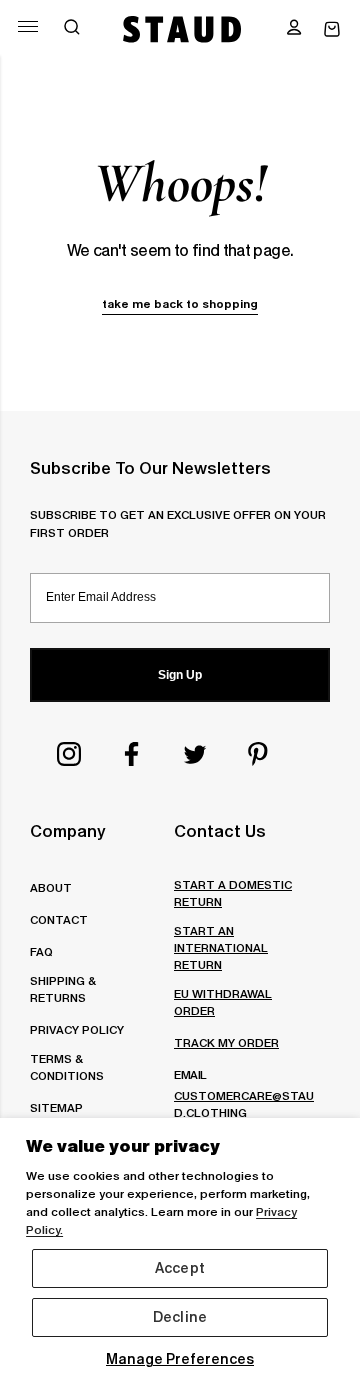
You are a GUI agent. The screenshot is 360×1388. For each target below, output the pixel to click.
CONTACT (59, 919)
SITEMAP (56, 1107)
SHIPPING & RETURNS (62, 989)
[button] (294, 29)
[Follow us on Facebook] (132, 754)
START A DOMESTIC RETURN (233, 893)
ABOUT (51, 887)
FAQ (41, 951)
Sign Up (180, 675)
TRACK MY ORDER (226, 1042)
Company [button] (67, 831)
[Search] (72, 29)
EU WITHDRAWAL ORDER (223, 1002)
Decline (180, 1317)
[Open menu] (28, 26)
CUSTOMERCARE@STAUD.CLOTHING (244, 1104)
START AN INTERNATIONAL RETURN (221, 947)
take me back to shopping (180, 303)
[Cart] (332, 29)
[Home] (182, 29)
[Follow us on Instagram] (69, 754)
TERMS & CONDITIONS (67, 1067)
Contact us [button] (220, 831)
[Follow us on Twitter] (195, 754)
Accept (180, 1268)
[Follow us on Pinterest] (258, 754)
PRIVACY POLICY (77, 1029)
